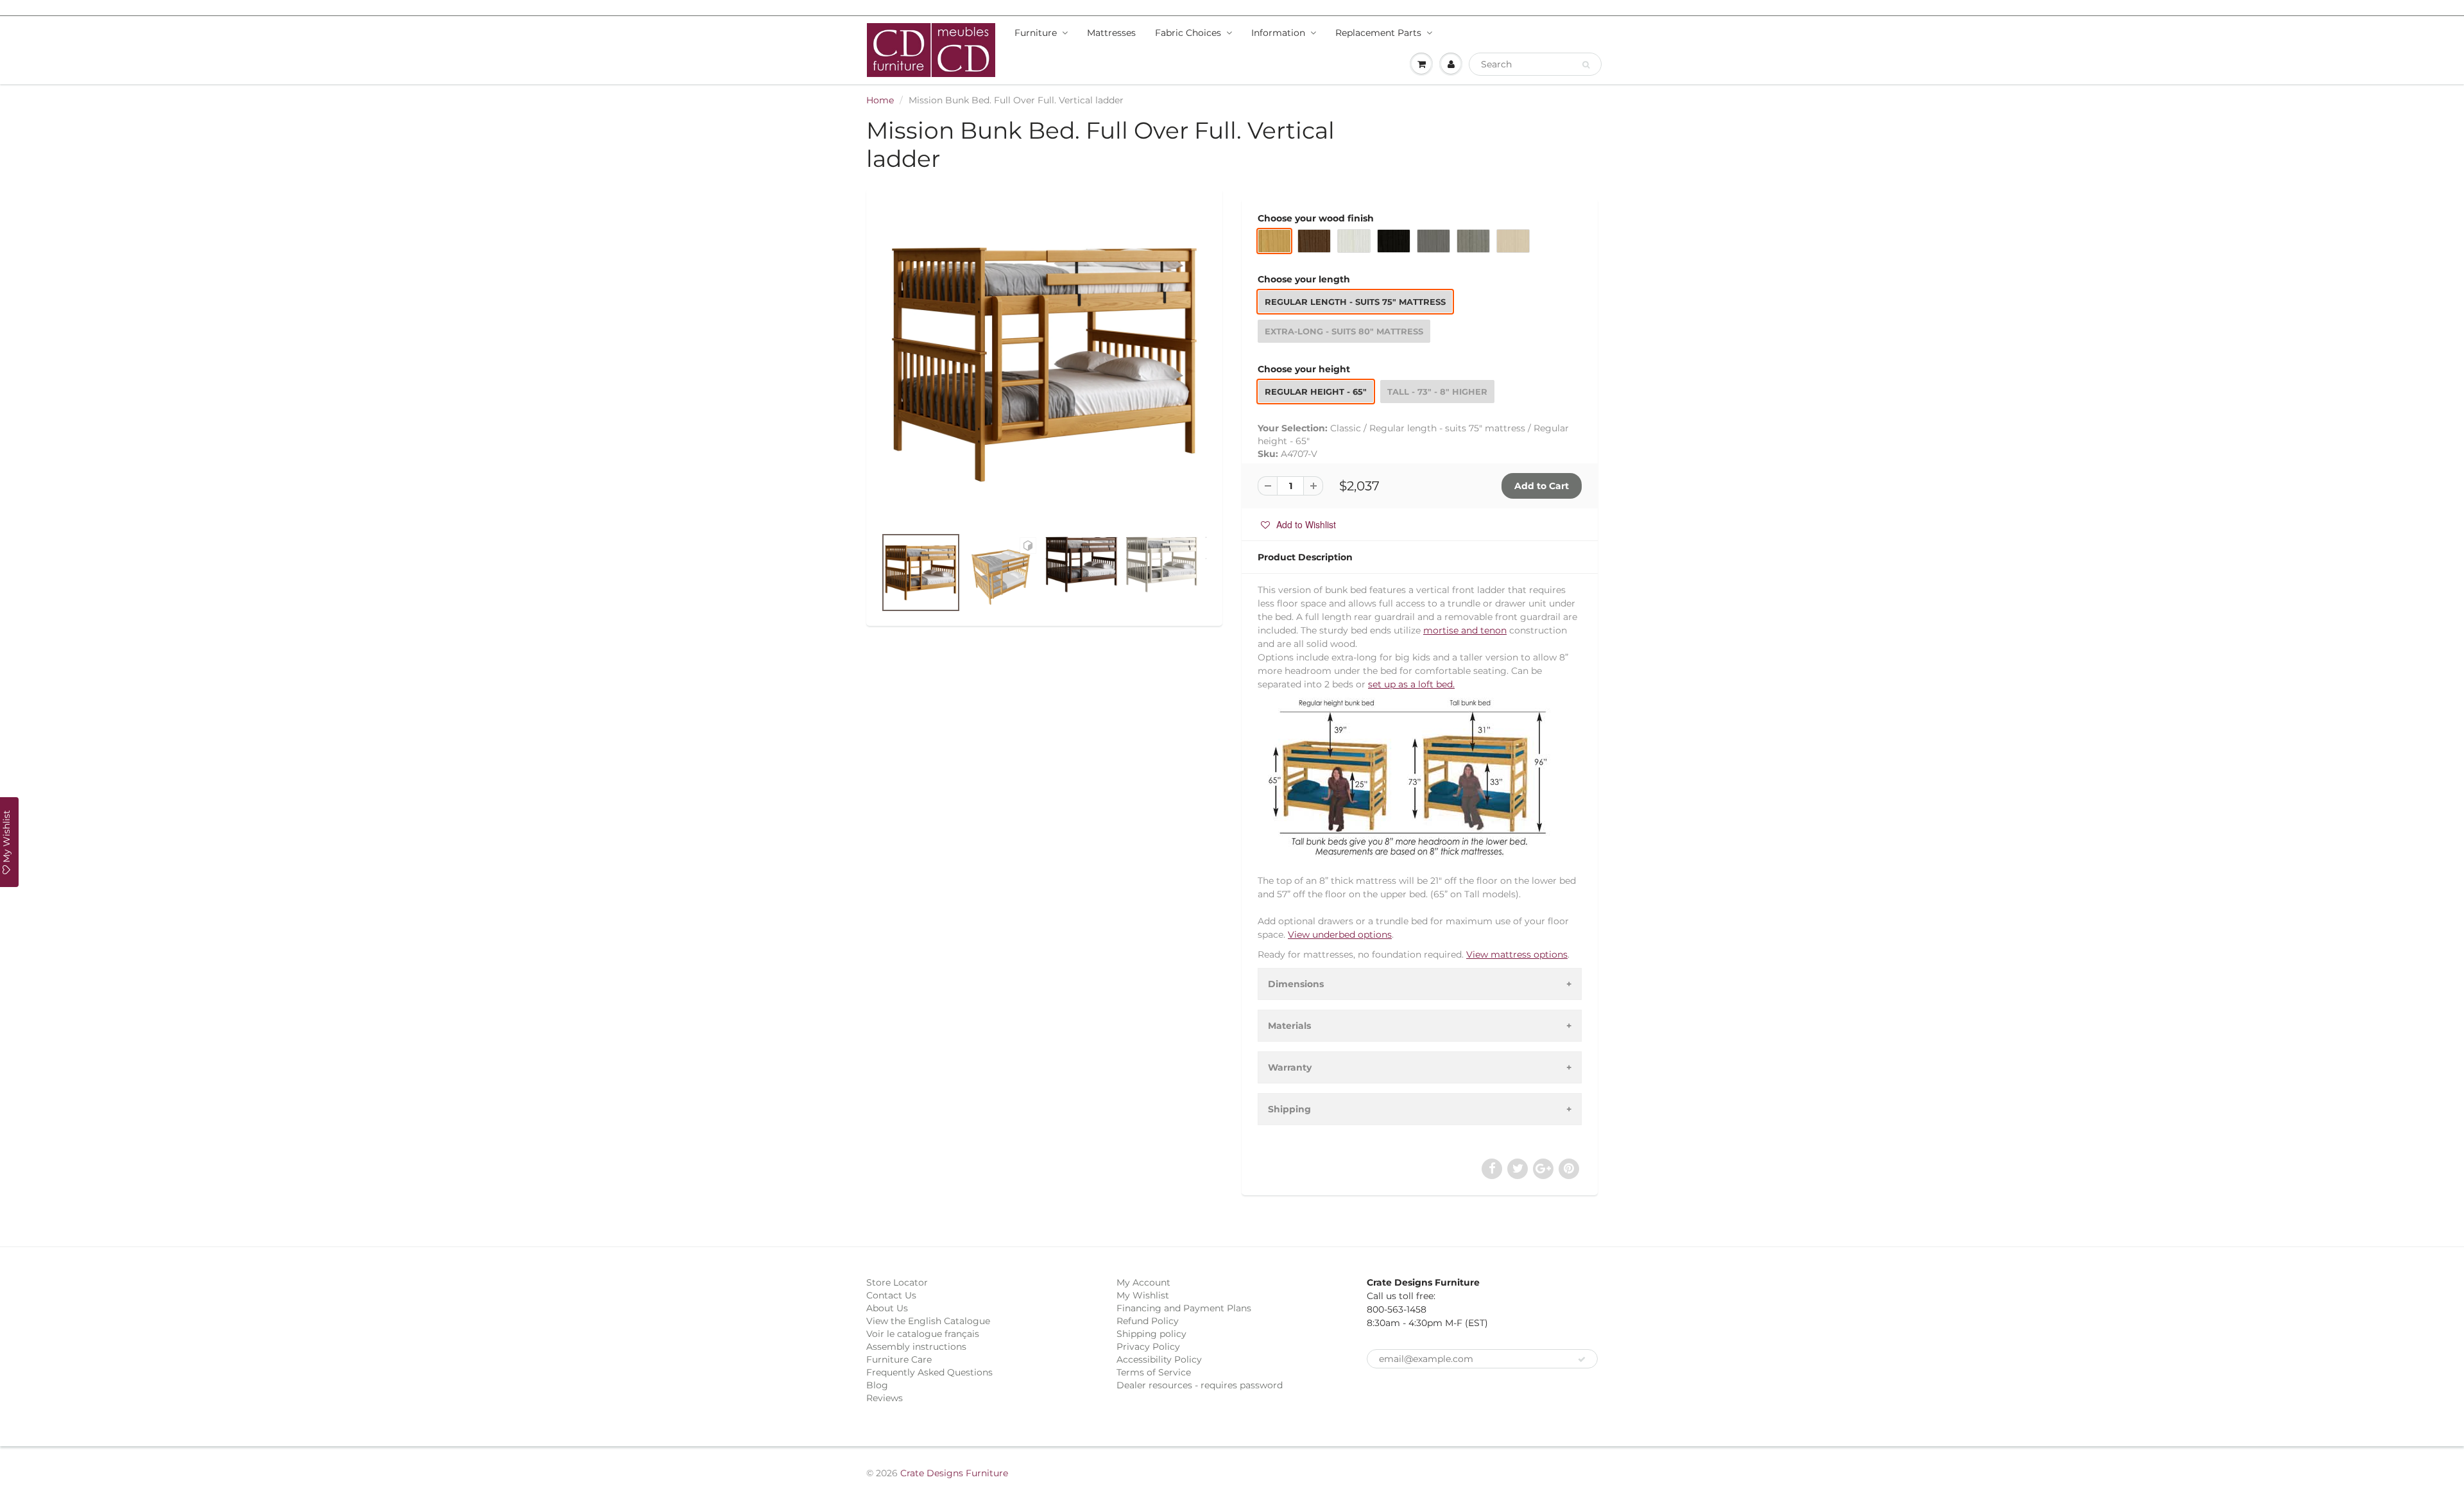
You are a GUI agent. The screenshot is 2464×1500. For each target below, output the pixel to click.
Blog (877, 1385)
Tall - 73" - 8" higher (1437, 392)
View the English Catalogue (928, 1321)
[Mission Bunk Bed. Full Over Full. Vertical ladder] (1044, 364)
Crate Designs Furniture (954, 1473)
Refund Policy (1148, 1321)
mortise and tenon (1465, 630)
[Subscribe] (1582, 1359)
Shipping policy (1151, 1334)
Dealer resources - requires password (1200, 1385)
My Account (1143, 1282)
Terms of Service (1154, 1372)
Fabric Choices (1188, 33)
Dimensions (1296, 984)
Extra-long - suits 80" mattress (1344, 331)
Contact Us (891, 1295)
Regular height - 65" (1316, 392)
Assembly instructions (916, 1347)
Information (1278, 33)
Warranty (1290, 1067)
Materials (1289, 1026)
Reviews (885, 1398)
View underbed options (1340, 935)
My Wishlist (1143, 1295)
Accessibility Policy (1159, 1359)
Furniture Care (899, 1359)
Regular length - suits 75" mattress (1355, 302)
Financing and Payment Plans (1184, 1308)
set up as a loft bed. (1411, 684)
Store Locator (897, 1282)
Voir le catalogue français (923, 1334)
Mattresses (1111, 33)
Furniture (1036, 33)
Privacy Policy (1148, 1347)
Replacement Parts (1378, 33)
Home (880, 100)
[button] (1298, 524)
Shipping (1289, 1109)
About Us (887, 1308)
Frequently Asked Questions (929, 1372)
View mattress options (1517, 954)
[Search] (1586, 65)
